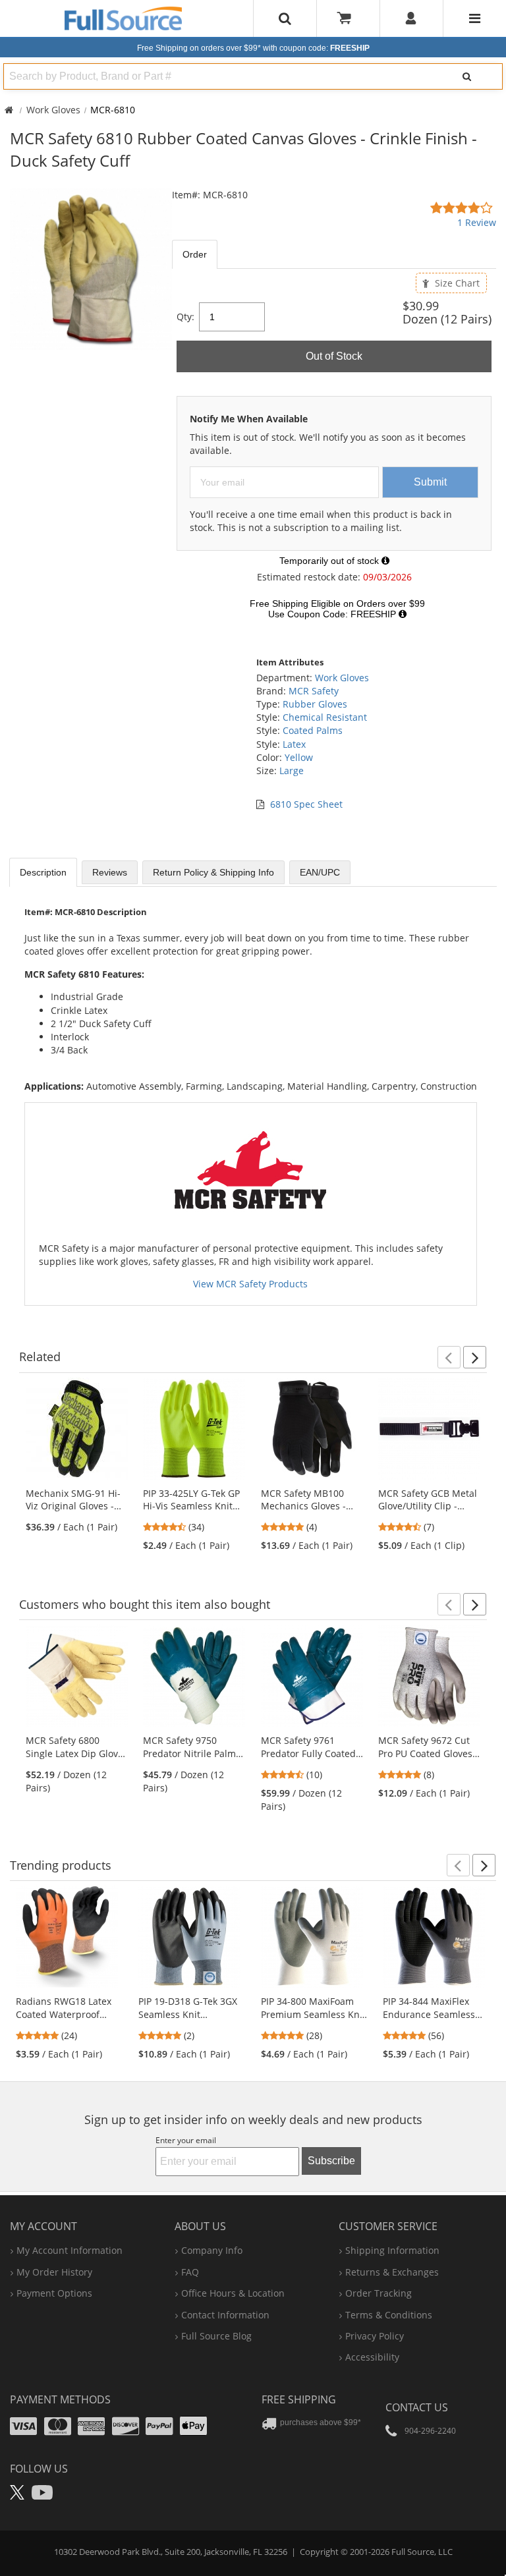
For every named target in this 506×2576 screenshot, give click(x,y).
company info (212, 2250)
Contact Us (417, 2407)
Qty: (185, 317)
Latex (294, 744)
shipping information (392, 2250)
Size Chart (456, 283)
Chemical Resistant (325, 717)
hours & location (233, 2293)
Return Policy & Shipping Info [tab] (213, 872)
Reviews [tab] (110, 872)
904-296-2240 (430, 2431)
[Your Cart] (349, 18)
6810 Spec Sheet (306, 804)
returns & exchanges (392, 2272)
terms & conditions (389, 2315)
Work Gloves (53, 110)
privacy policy (375, 2336)
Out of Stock (334, 356)
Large (292, 770)
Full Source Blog (216, 2336)
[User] (411, 18)
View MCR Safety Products (250, 1284)
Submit (430, 482)
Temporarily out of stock (330, 561)
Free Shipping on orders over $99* (253, 48)
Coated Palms (313, 730)
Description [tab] (43, 872)
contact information (225, 2315)
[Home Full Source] (9, 110)
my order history (54, 2272)
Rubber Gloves (315, 704)
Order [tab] (195, 254)
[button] (449, 1357)
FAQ (190, 2272)
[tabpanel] (334, 455)
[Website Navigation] (475, 18)
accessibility (372, 2357)
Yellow (299, 757)
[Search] (467, 76)
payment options (54, 2293)
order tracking (379, 2293)
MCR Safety (314, 691)
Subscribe (331, 2161)
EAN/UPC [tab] (320, 872)
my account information (70, 2250)
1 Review (477, 222)
